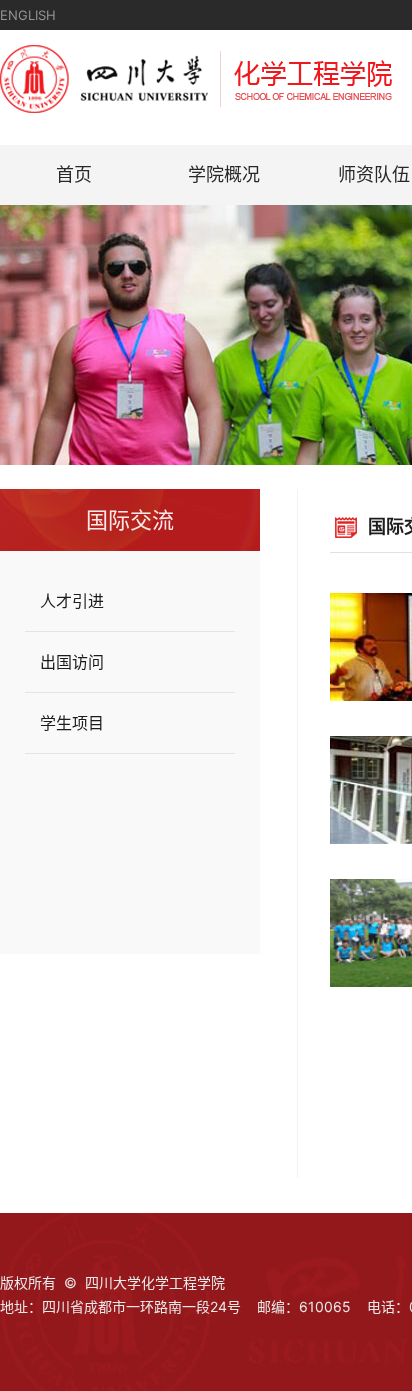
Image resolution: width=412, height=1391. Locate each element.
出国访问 (72, 662)
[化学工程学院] (196, 107)
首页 (74, 174)
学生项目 (72, 723)
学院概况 (224, 174)
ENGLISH (28, 15)
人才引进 (72, 601)
